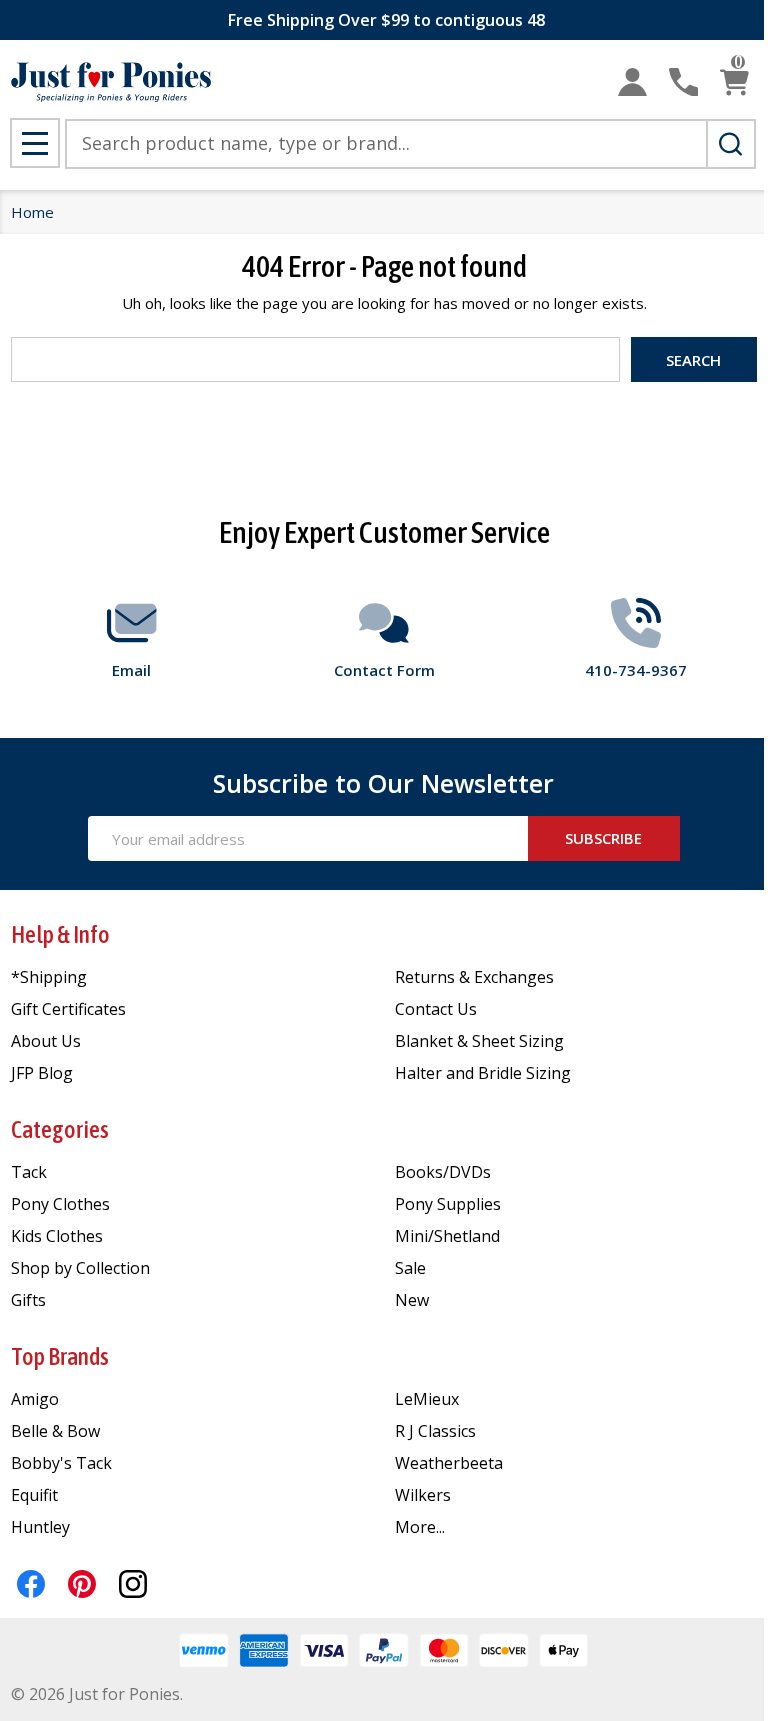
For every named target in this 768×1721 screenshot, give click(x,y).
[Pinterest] (82, 1584)
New (412, 1300)
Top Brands (60, 1356)
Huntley (40, 1527)
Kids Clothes (57, 1236)
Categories (60, 1129)
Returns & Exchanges (474, 977)
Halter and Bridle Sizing (483, 1073)
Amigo (35, 1399)
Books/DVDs (443, 1172)
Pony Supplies (448, 1204)
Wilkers (423, 1495)
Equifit (34, 1495)
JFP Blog (42, 1073)
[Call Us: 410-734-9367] (683, 82)
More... (420, 1527)
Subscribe (603, 838)
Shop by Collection (80, 1268)
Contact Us (436, 1009)
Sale (410, 1268)
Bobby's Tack (61, 1463)
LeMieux (427, 1399)
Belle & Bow (55, 1431)
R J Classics (435, 1431)
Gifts (28, 1300)
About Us (46, 1041)
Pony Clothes (60, 1204)
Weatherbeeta (449, 1463)
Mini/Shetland (447, 1236)
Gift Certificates (68, 1009)
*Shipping (49, 977)
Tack (29, 1172)
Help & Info (60, 934)
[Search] (731, 144)
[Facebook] (31, 1584)
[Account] (632, 82)
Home (32, 212)
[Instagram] (133, 1584)
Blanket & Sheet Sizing (479, 1041)
